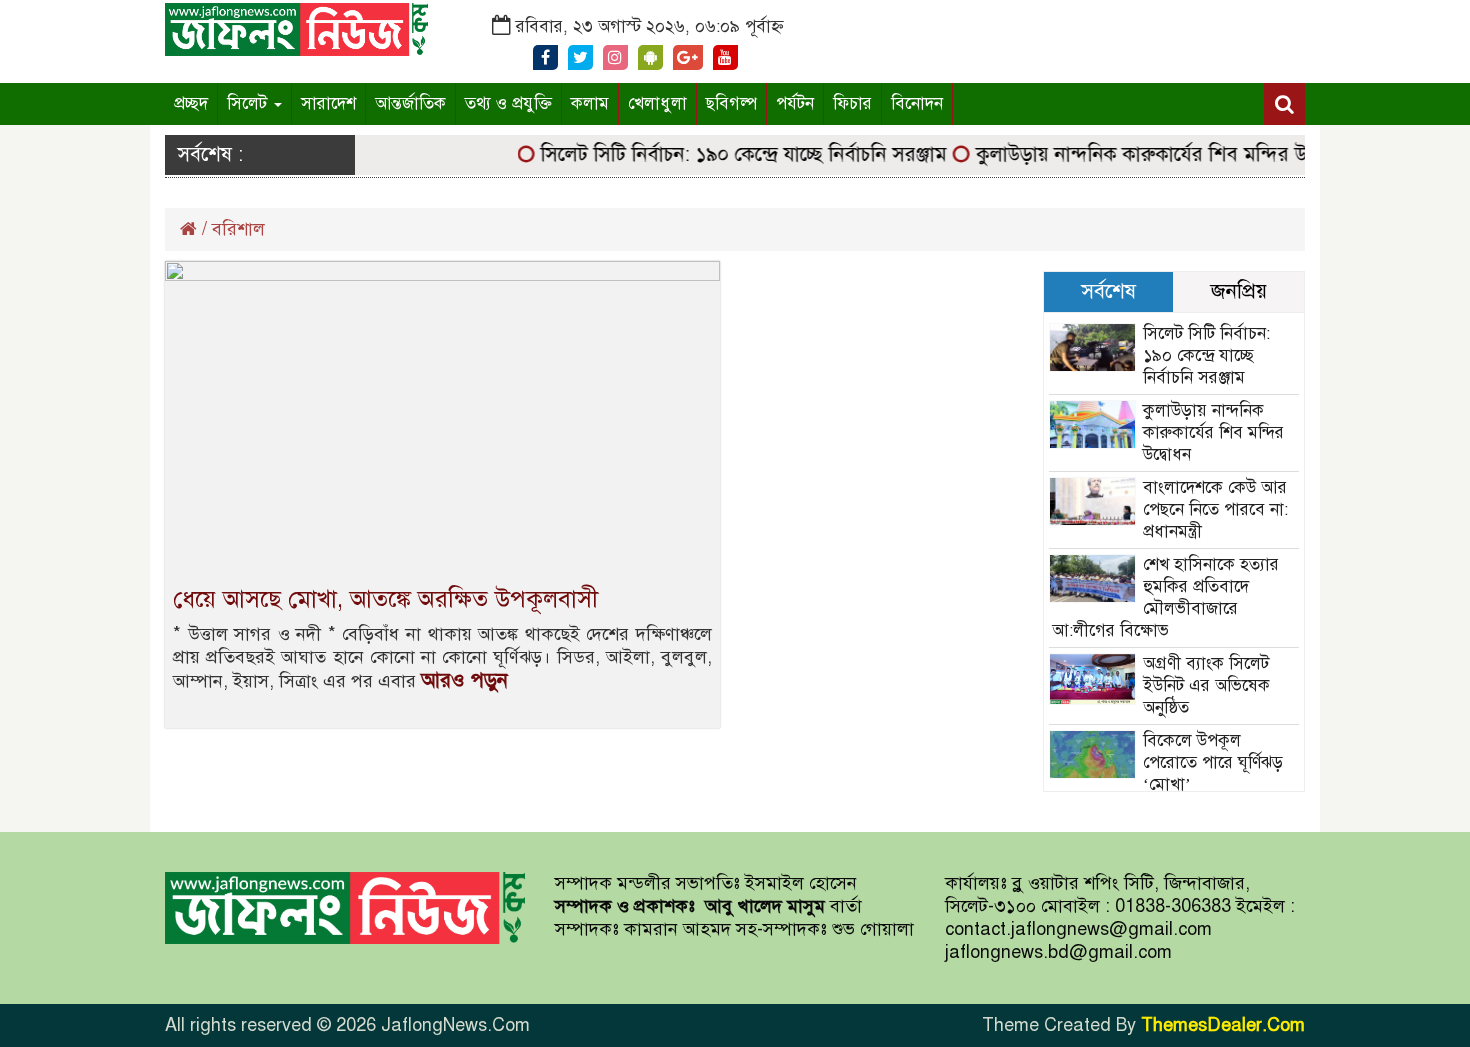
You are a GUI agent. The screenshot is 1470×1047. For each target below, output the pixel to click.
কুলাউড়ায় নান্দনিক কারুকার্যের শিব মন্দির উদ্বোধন (1150, 154)
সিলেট (249, 103)
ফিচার (852, 103)
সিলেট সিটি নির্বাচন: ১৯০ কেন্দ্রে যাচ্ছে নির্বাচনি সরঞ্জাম (731, 154)
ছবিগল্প (731, 103)
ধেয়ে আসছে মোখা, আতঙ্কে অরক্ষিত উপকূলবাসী (385, 599)
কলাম (590, 103)
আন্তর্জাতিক (410, 103)
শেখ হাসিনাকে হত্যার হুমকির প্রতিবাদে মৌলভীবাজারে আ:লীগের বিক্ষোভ (1166, 597)
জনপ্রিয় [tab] (1239, 291)
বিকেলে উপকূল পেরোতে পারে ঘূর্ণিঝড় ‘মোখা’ (1213, 762)
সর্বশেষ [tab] (1108, 291)
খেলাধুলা (657, 103)
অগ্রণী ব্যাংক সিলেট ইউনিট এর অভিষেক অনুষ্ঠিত (1206, 685)
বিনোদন (917, 103)
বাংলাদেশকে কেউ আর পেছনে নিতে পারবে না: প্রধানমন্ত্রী (1215, 509)
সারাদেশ (328, 103)
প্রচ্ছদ (191, 103)
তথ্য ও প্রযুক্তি (508, 103)
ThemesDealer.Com (1223, 1025)
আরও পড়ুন (464, 680)
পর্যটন (795, 103)
